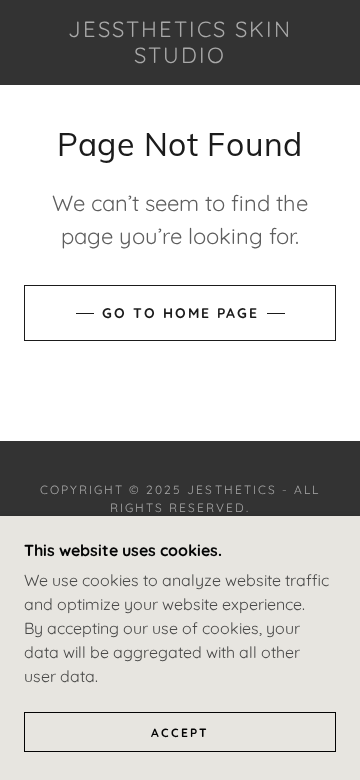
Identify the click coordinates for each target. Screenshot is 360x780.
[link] (180, 42)
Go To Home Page (180, 313)
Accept (180, 732)
